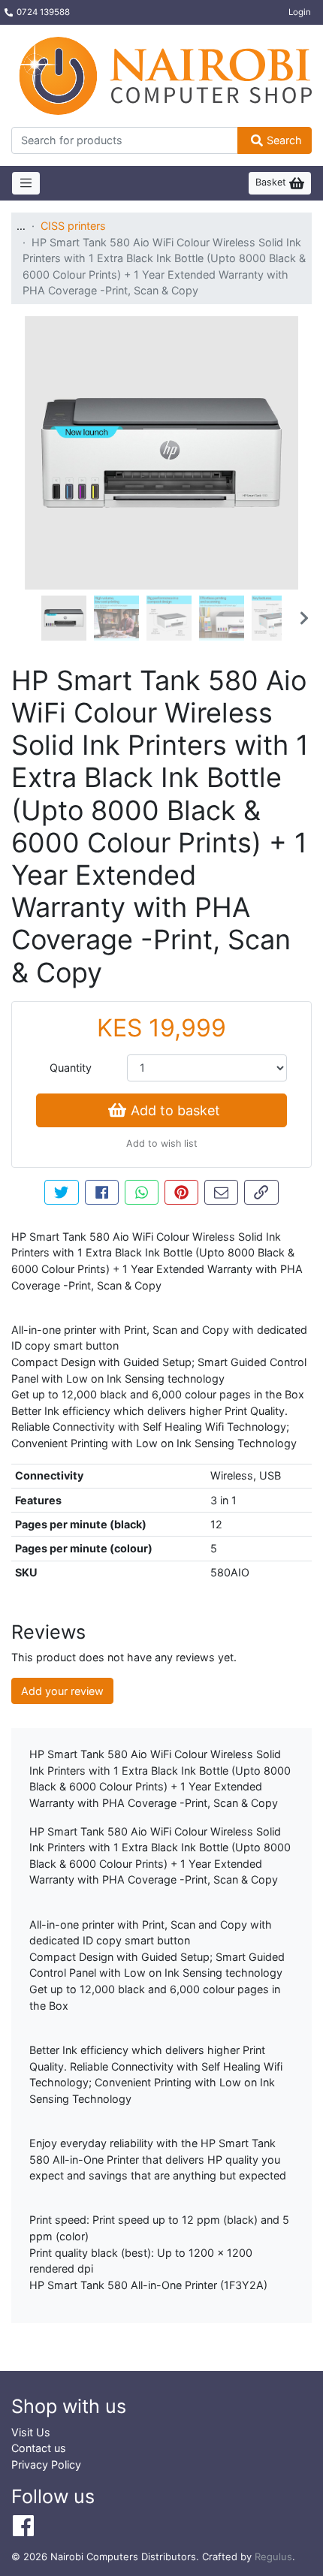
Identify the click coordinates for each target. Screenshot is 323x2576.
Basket (272, 182)
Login (300, 12)
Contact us (39, 2448)
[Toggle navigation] (26, 183)
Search (284, 140)
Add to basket (175, 1110)
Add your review (62, 1691)
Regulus (273, 2556)
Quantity (71, 1068)
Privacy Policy (46, 2464)
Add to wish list (162, 1143)
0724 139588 (43, 12)
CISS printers (73, 226)
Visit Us (31, 2432)
